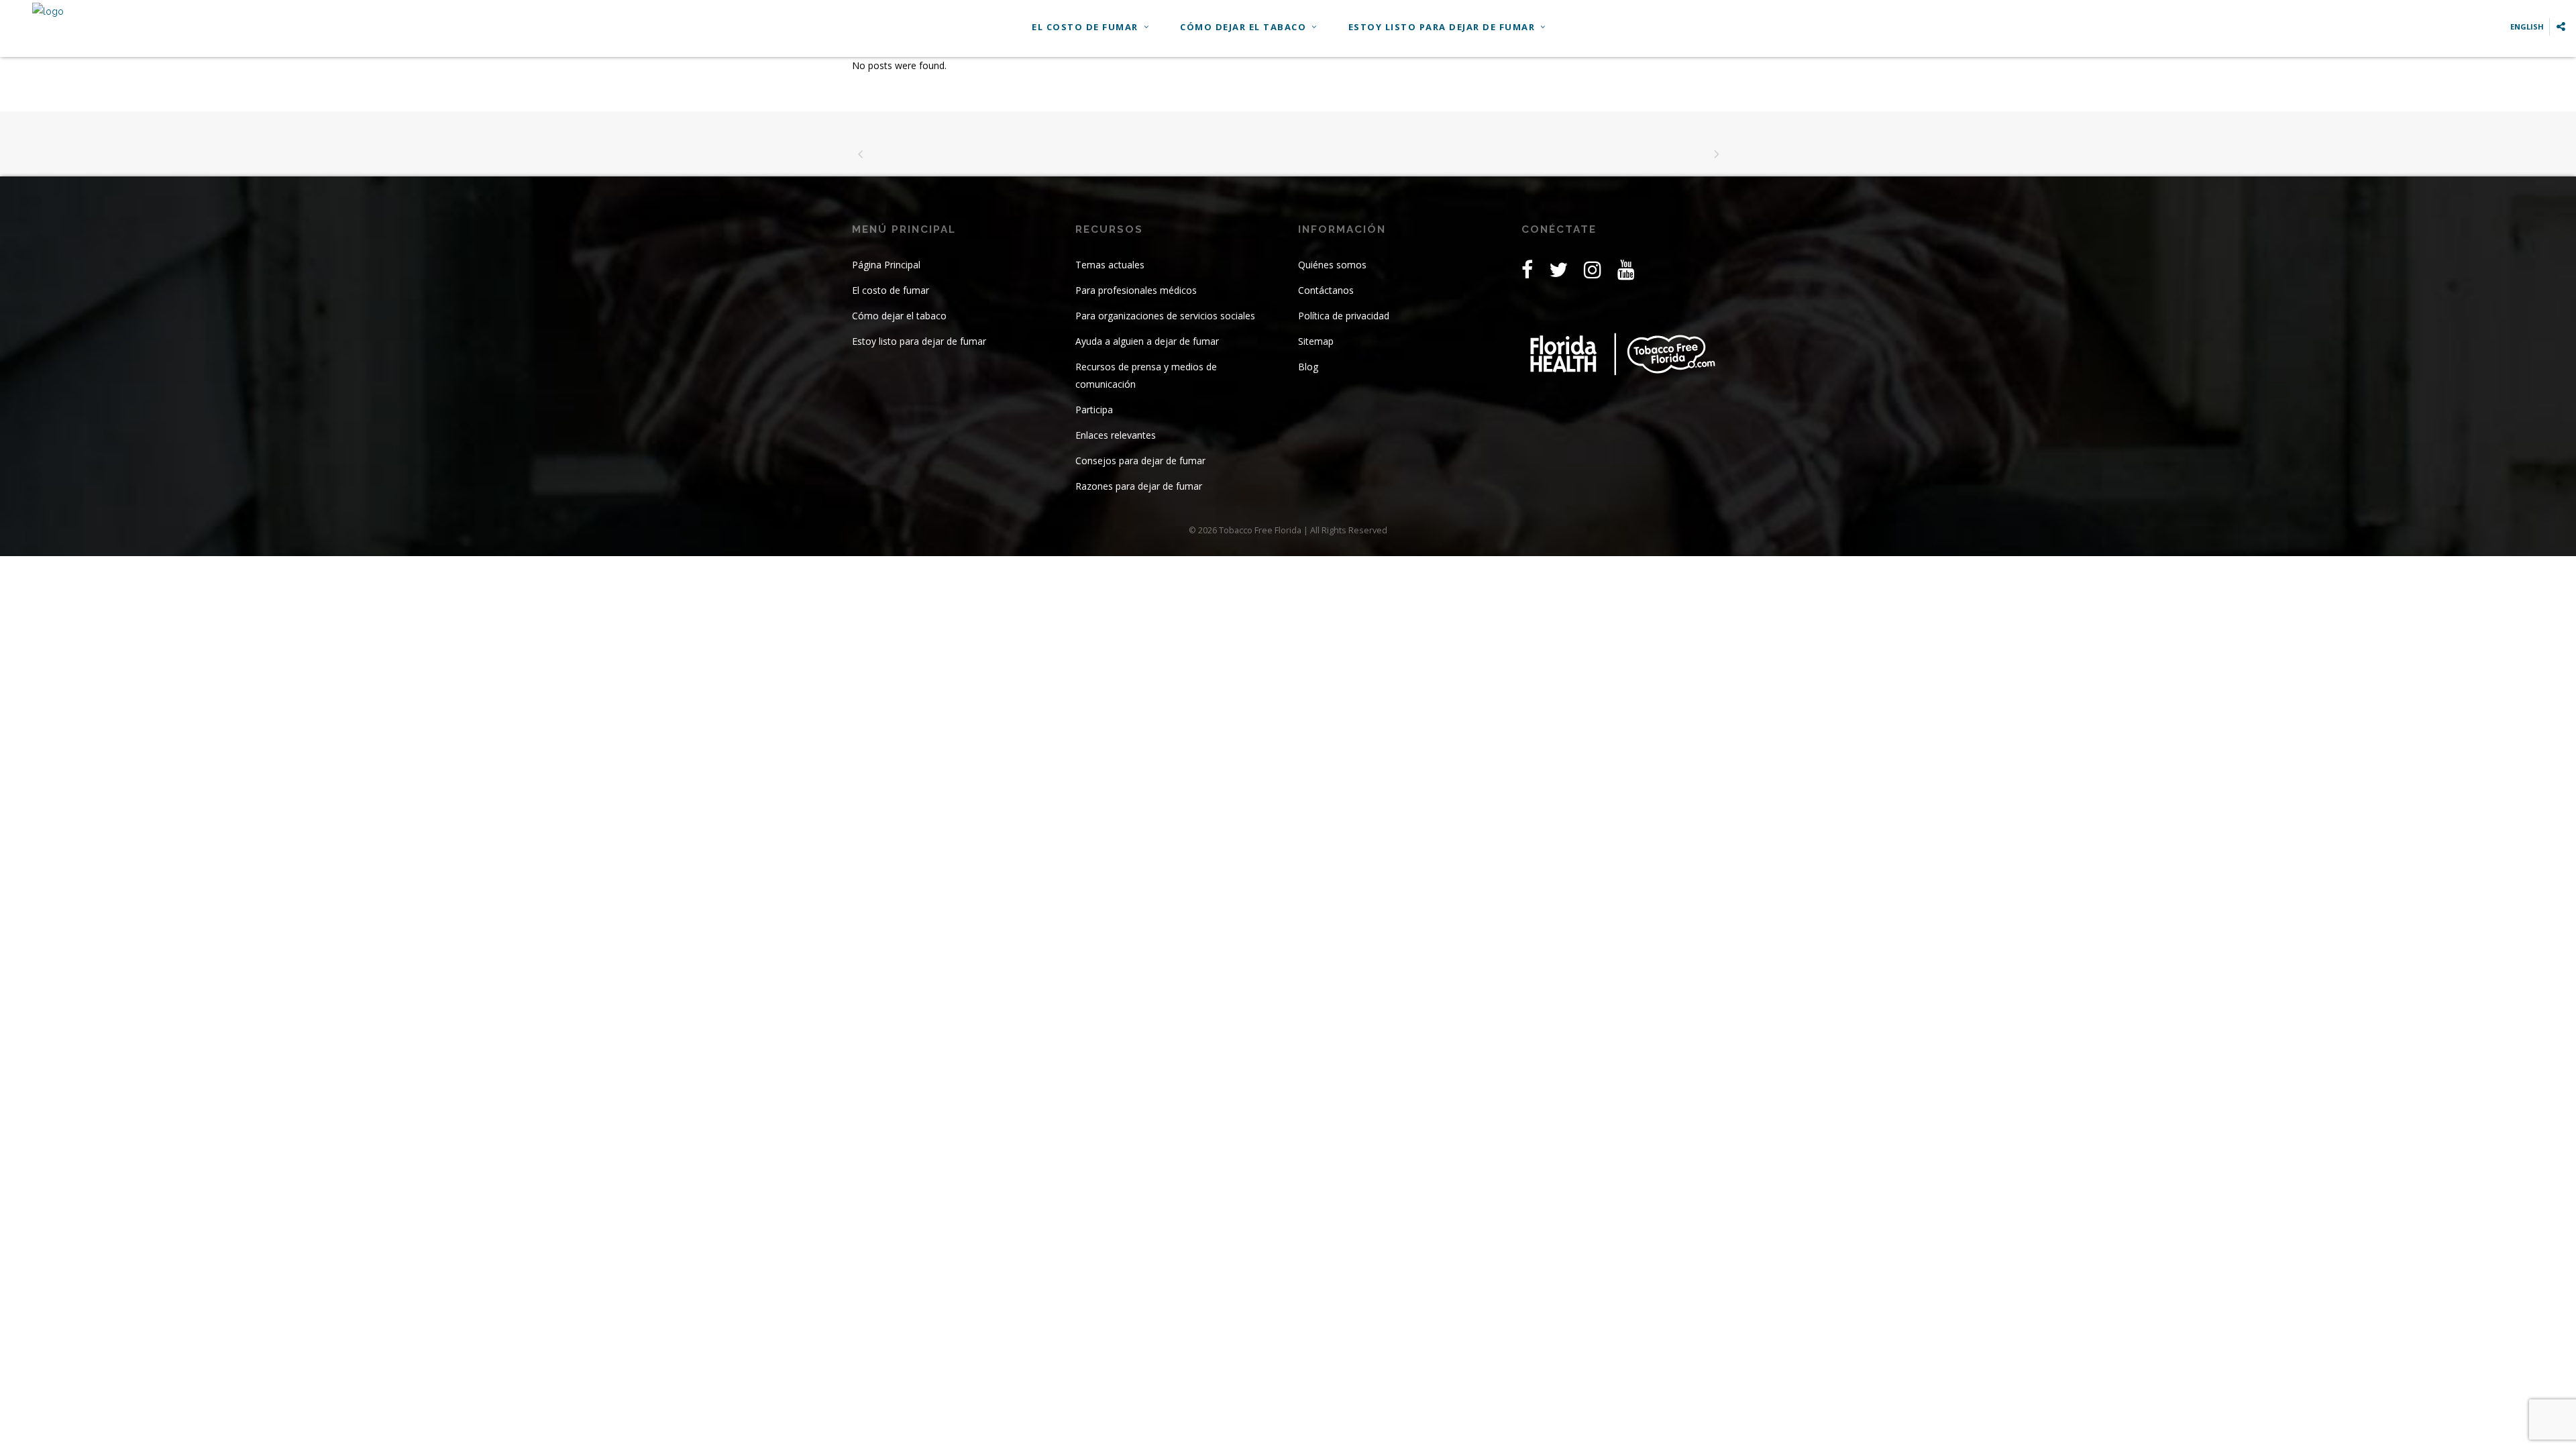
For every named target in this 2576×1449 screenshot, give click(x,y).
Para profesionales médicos (1136, 290)
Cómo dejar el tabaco (899, 316)
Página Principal (886, 265)
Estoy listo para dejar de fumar (919, 341)
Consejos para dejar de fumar (1140, 461)
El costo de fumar (891, 290)
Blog (1308, 367)
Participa (1094, 410)
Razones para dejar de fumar (1139, 486)
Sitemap (1316, 341)
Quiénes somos (1332, 265)
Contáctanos (1326, 290)
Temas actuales (1110, 265)
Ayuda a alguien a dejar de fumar (1147, 341)
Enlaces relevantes (1116, 435)
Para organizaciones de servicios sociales (1165, 316)
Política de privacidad (1344, 316)
